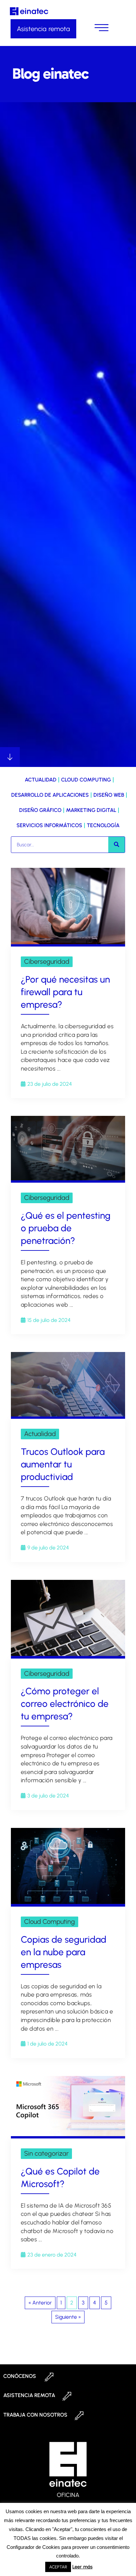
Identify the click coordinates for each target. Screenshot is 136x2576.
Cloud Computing (86, 780)
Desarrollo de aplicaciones (50, 795)
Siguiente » (68, 2317)
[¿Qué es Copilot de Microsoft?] (68, 2134)
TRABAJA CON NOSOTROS (35, 2415)
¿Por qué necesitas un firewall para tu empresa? (65, 992)
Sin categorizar (46, 2153)
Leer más (82, 2567)
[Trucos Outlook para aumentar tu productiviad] (68, 1415)
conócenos (20, 2376)
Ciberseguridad (47, 961)
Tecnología (103, 825)
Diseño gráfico (40, 810)
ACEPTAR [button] (58, 2567)
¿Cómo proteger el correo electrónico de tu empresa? (65, 1704)
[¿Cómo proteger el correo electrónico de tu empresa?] (68, 1654)
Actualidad (41, 780)
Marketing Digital (91, 810)
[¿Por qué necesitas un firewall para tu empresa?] (68, 942)
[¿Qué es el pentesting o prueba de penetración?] (68, 1179)
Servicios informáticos (49, 825)
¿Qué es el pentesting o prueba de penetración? (66, 1228)
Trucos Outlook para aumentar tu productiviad (63, 1464)
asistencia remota (29, 2395)
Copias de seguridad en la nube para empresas (64, 1952)
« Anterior (40, 2303)
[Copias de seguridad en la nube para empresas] (68, 1902)
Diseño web (109, 795)
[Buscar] (117, 845)
